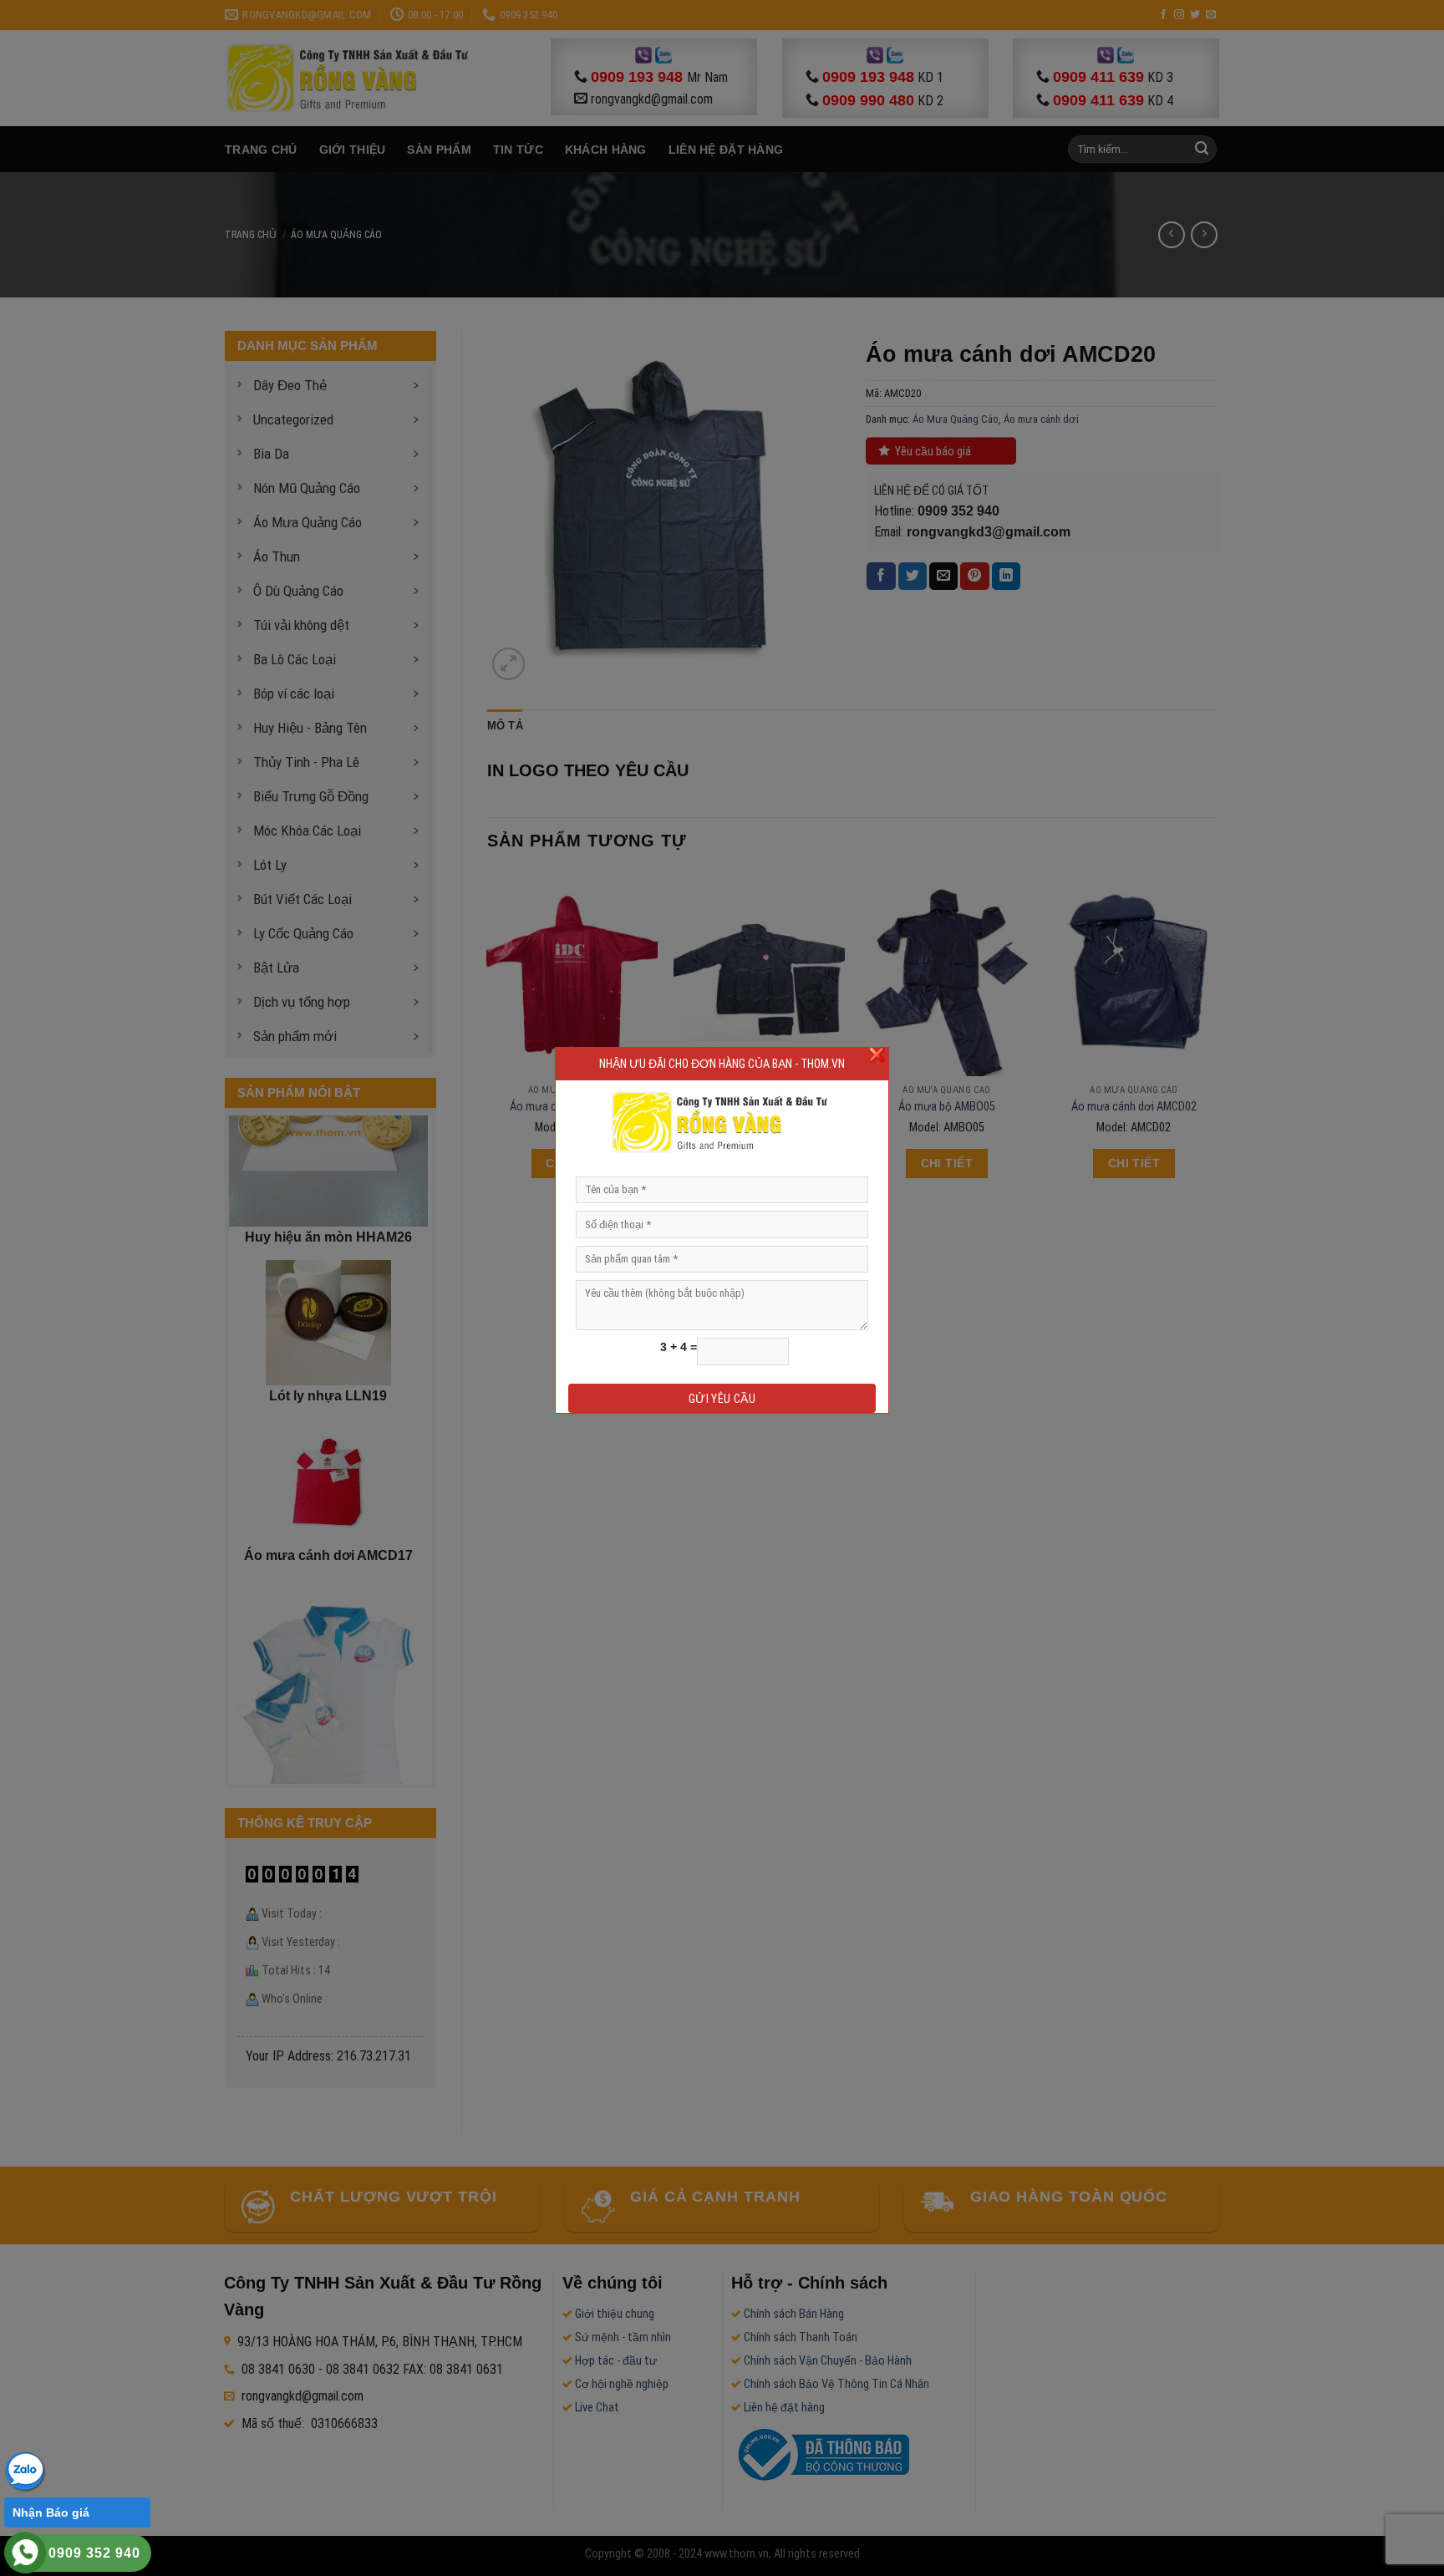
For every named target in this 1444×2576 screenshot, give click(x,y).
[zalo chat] (25, 2470)
